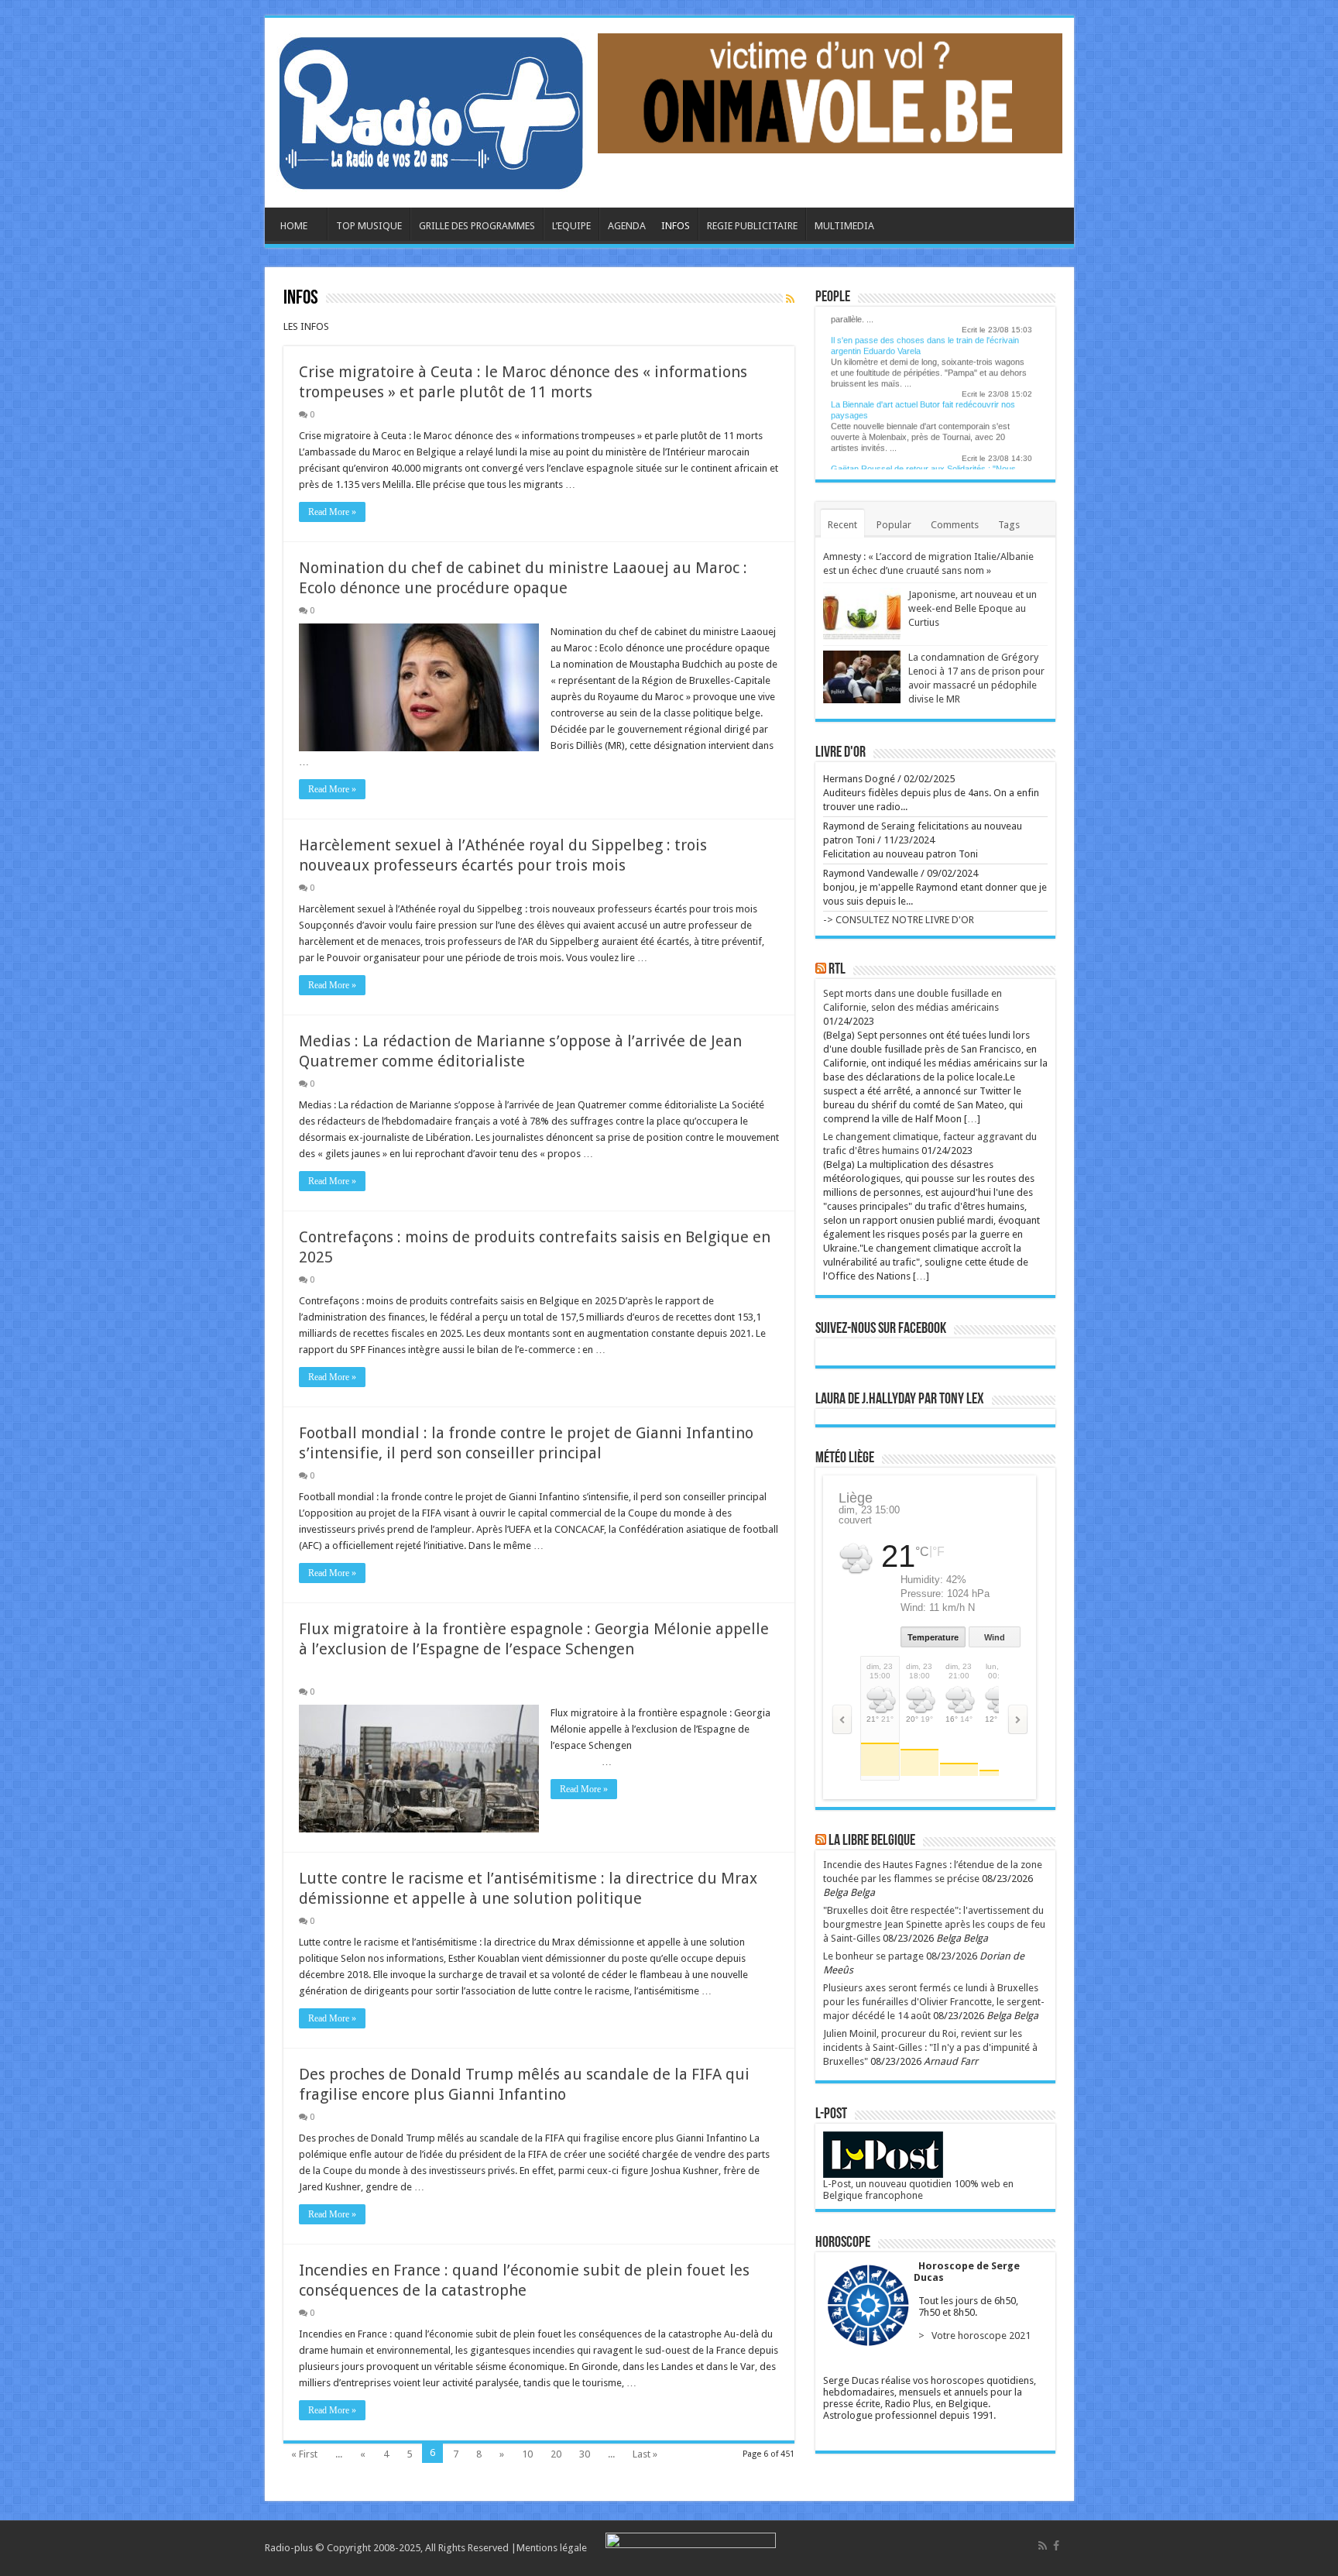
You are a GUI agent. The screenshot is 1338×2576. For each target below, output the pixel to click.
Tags (1009, 525)
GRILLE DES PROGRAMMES (477, 226)
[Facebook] (1056, 2546)
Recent (842, 525)
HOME (294, 226)
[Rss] (1043, 2546)
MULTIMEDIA (837, 226)
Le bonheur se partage (873, 1956)
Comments (955, 525)
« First (304, 2454)
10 (527, 2454)
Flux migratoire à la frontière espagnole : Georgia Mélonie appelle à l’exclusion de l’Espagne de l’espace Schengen (538, 1649)
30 (585, 2454)
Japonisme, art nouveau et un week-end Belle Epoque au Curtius (973, 608)
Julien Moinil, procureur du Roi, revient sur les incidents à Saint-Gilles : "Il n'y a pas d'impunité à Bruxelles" (930, 2047)
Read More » (332, 512)
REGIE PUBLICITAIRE (752, 226)
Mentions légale (552, 2548)
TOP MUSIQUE (369, 226)
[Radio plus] (431, 110)
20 (556, 2454)
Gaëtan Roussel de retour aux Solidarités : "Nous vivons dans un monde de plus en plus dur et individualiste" (923, 459)
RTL (837, 970)
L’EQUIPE (571, 226)
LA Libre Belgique (872, 1841)
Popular (894, 525)
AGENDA (627, 226)
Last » (645, 2454)
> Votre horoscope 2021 (972, 2336)
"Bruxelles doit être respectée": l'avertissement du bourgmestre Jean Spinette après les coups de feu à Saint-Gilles (934, 1924)
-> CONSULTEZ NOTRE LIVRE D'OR (899, 920)
